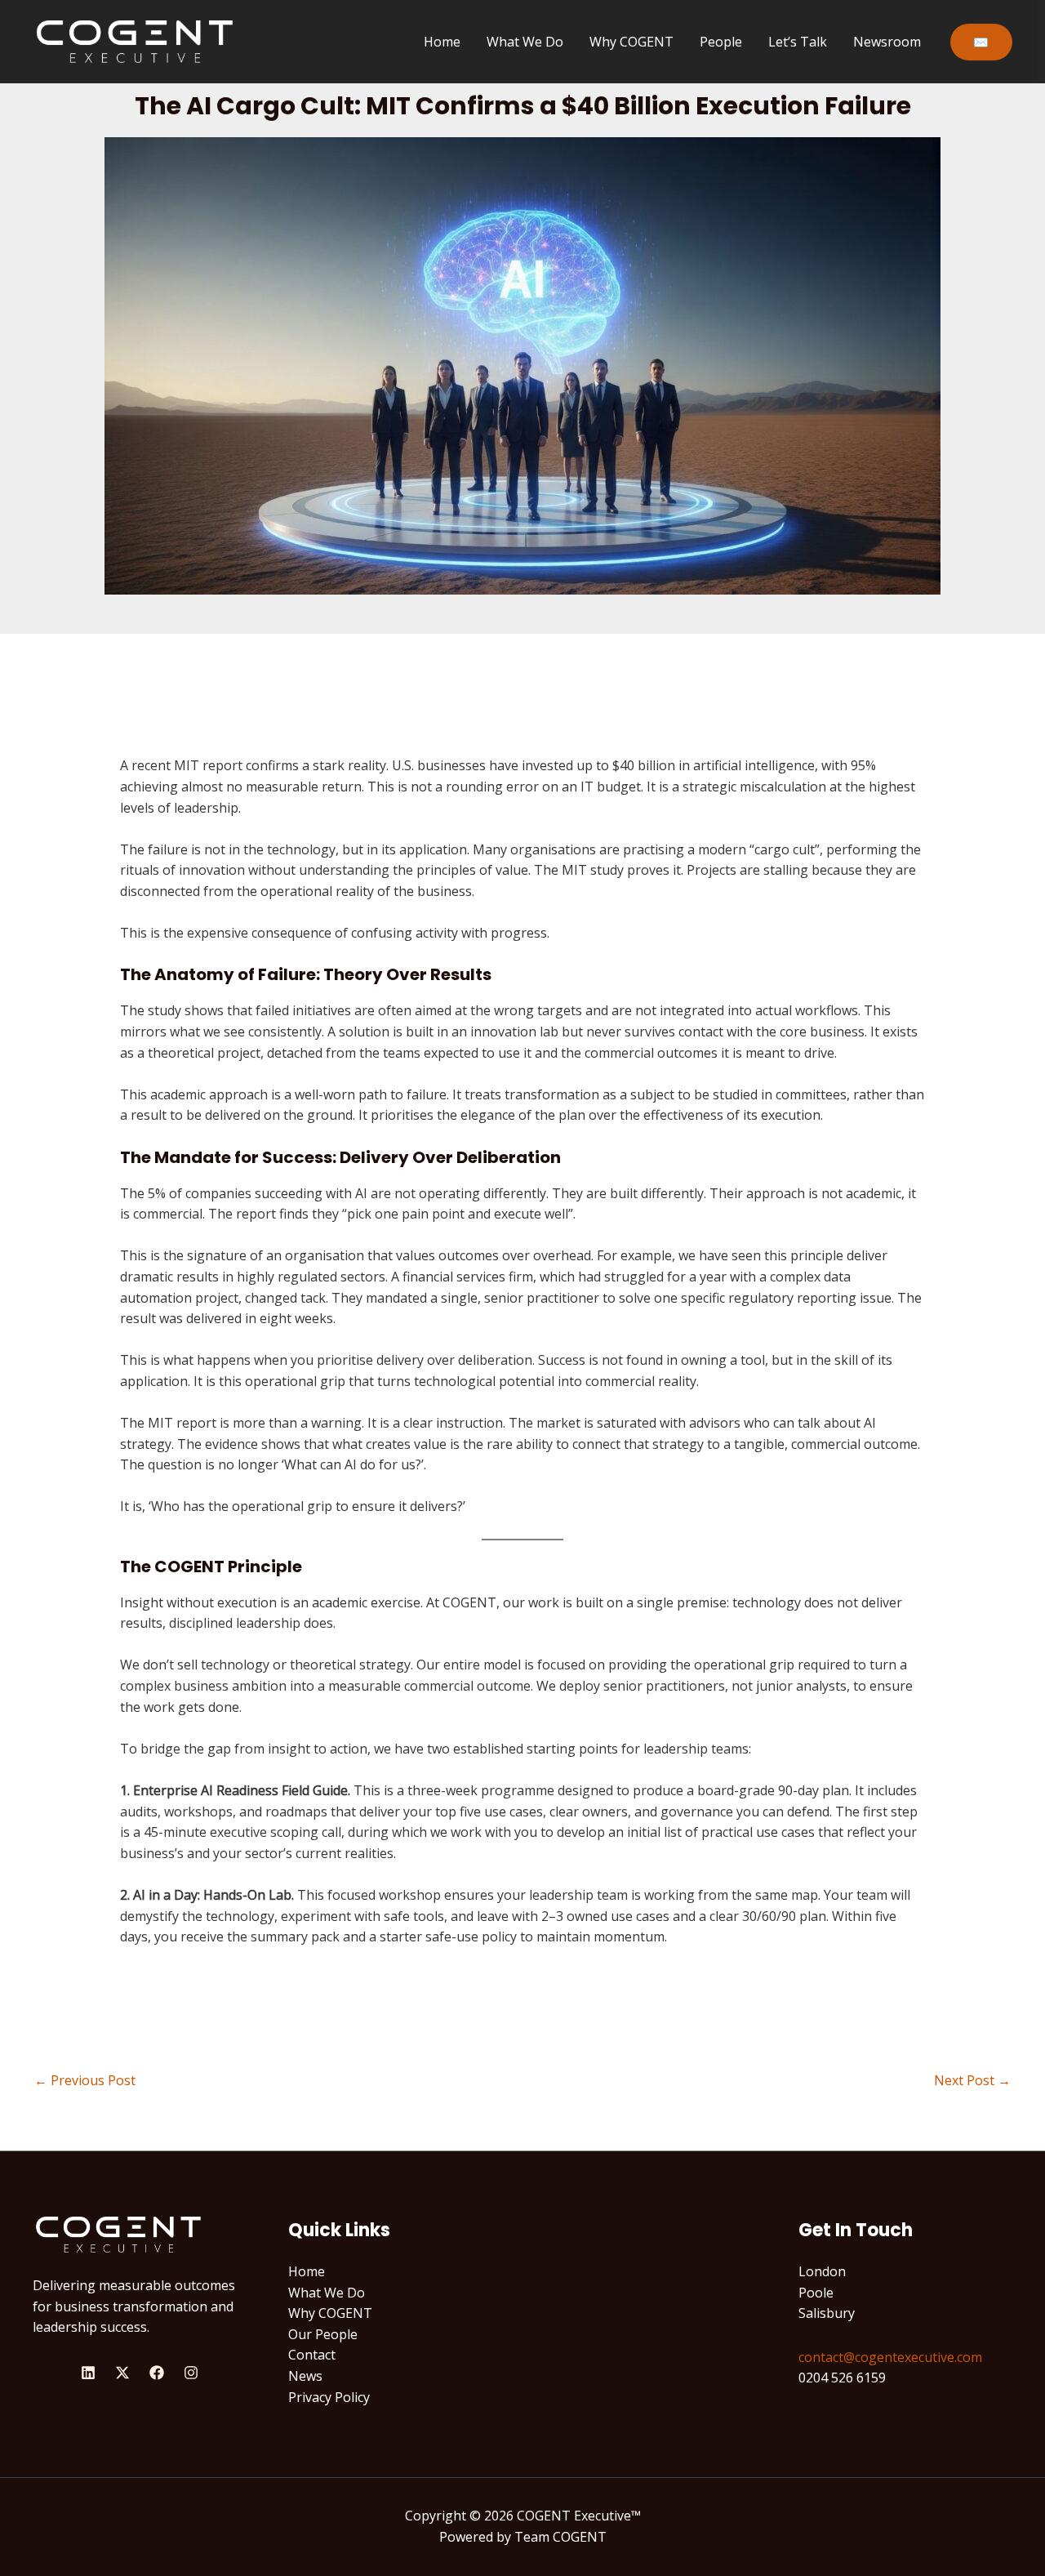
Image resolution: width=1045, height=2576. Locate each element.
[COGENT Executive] (135, 40)
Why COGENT (631, 42)
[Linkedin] (88, 2373)
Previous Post (85, 2080)
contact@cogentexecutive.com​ (890, 2357)
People (721, 42)
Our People (323, 2334)
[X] (122, 2373)
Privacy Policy (329, 2397)
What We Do (525, 42)
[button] (981, 42)
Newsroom (887, 42)
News (305, 2376)
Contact (312, 2355)
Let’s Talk (798, 42)
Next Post (972, 2080)
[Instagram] (191, 2373)
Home (442, 42)
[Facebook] (157, 2373)
